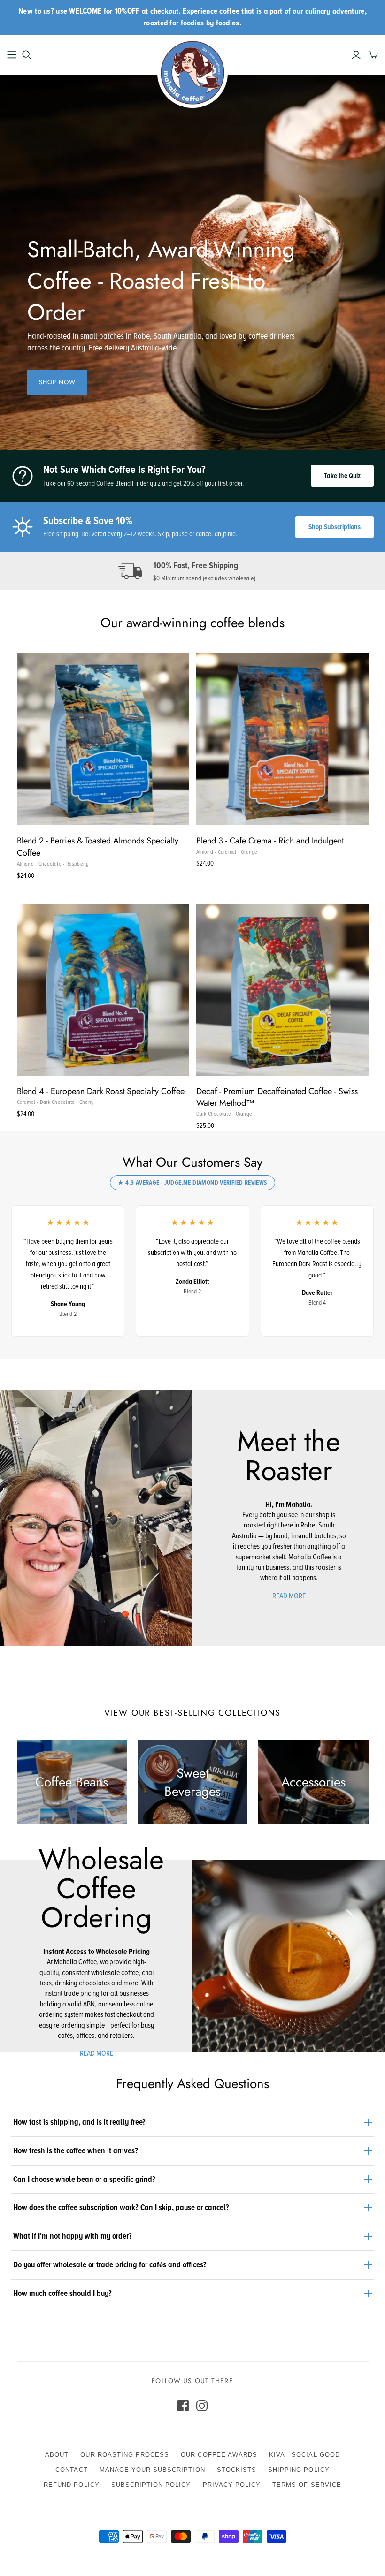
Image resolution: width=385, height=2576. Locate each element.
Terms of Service (307, 2485)
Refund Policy (72, 2485)
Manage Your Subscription (152, 2470)
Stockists (237, 2470)
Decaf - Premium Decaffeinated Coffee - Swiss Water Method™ (277, 1097)
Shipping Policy (299, 2470)
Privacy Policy (232, 2485)
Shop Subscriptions (335, 527)
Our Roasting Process (125, 2455)
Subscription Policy (151, 2485)
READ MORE (289, 1596)
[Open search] (27, 55)
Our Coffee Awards (219, 2455)
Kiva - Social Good (304, 2455)
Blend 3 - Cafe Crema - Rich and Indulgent (270, 841)
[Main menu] (12, 55)
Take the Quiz (342, 476)
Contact (71, 2470)
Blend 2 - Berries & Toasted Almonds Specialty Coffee (98, 847)
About (57, 2455)
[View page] (96, 1517)
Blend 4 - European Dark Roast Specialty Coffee (101, 1091)
